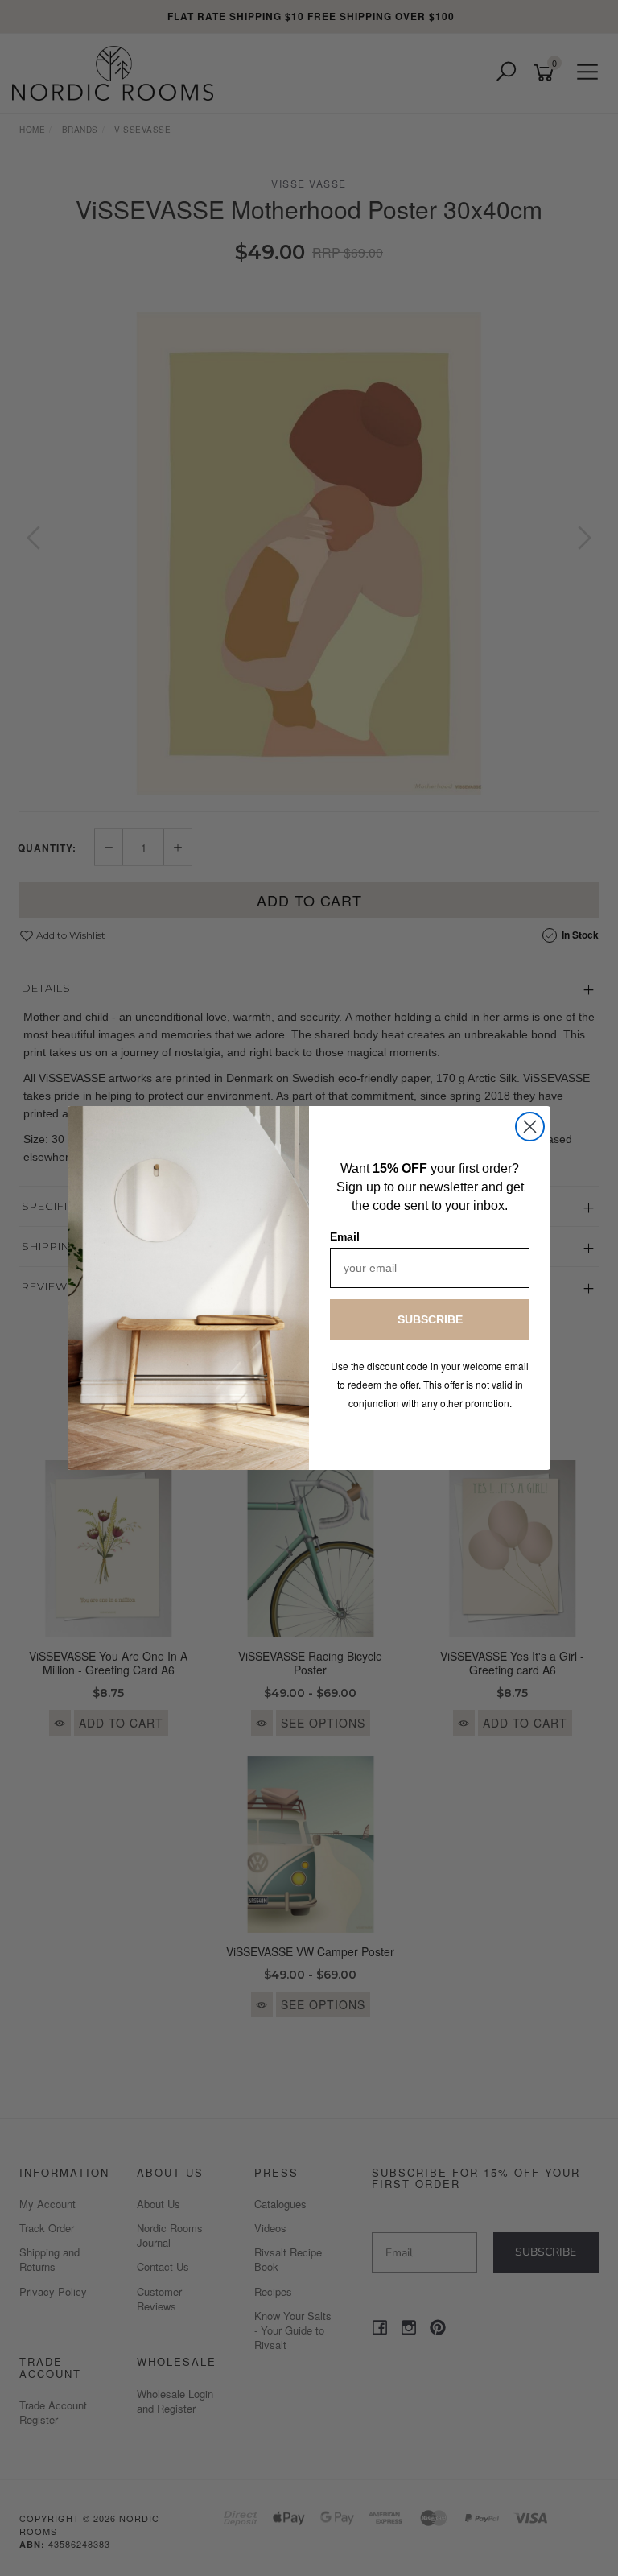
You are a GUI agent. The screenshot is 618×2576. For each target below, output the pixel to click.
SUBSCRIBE (430, 1319)
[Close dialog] (530, 1127)
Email (345, 1236)
